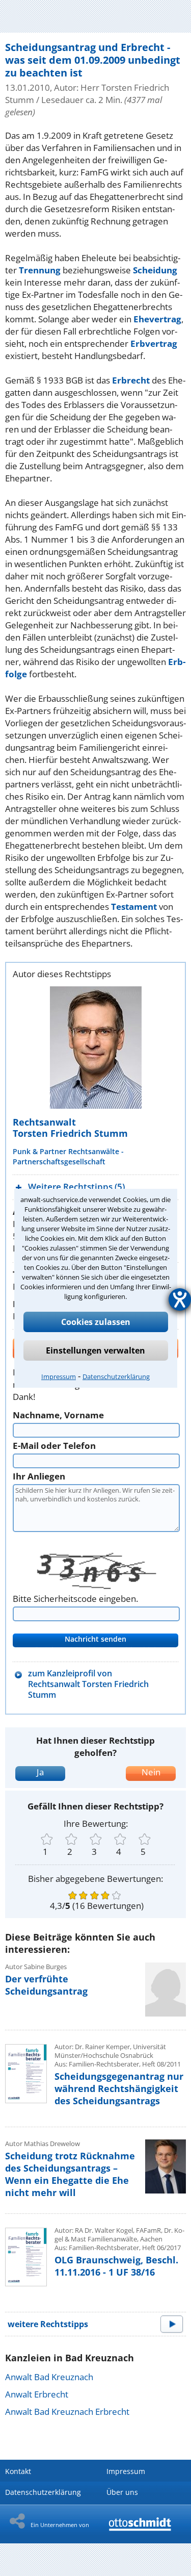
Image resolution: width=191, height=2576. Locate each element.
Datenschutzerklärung (116, 1376)
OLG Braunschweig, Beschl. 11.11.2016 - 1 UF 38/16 (116, 2266)
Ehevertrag (157, 319)
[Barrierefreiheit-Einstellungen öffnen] (180, 1299)
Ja (40, 1772)
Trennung (40, 270)
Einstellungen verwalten (95, 1350)
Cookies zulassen (96, 1322)
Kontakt (18, 2471)
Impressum (59, 1376)
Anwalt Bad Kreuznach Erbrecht (67, 2412)
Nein (151, 1772)
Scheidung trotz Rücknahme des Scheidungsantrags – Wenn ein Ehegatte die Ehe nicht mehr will (70, 2174)
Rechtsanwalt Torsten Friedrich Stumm (70, 1128)
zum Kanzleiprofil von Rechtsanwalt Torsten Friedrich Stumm (88, 1684)
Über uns (122, 2492)
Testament (134, 907)
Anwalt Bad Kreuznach (49, 2377)
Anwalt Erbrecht (37, 2394)
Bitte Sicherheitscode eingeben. (75, 1599)
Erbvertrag (154, 343)
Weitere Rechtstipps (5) (76, 1187)
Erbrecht (131, 380)
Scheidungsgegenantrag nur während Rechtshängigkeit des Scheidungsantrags (119, 2088)
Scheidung (155, 270)
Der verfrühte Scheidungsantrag (46, 1985)
